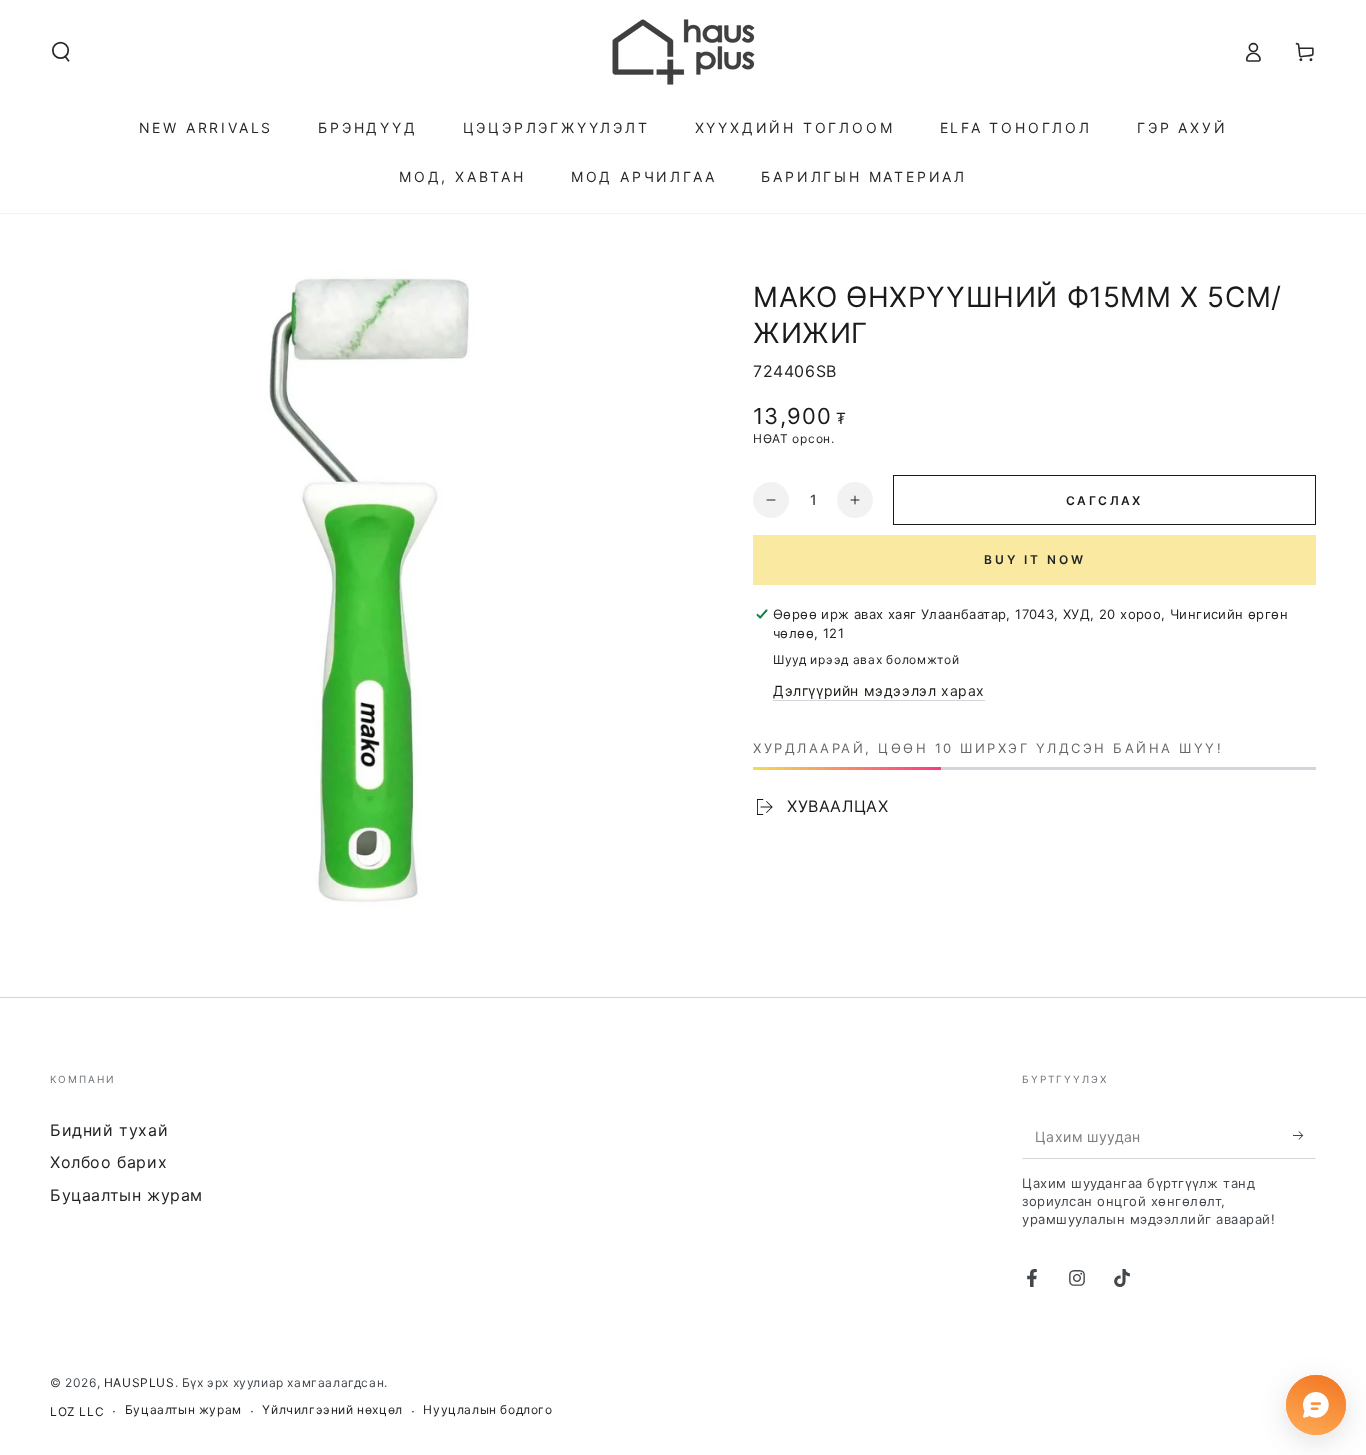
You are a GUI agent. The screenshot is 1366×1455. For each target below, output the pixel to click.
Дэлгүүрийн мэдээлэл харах (879, 690)
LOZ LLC (77, 1411)
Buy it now (1035, 559)
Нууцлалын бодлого (487, 1409)
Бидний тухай (109, 1130)
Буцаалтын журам (126, 1195)
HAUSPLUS (139, 1382)
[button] (61, 52)
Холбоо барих (108, 1162)
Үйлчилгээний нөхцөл (332, 1409)
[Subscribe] (1304, 1136)
